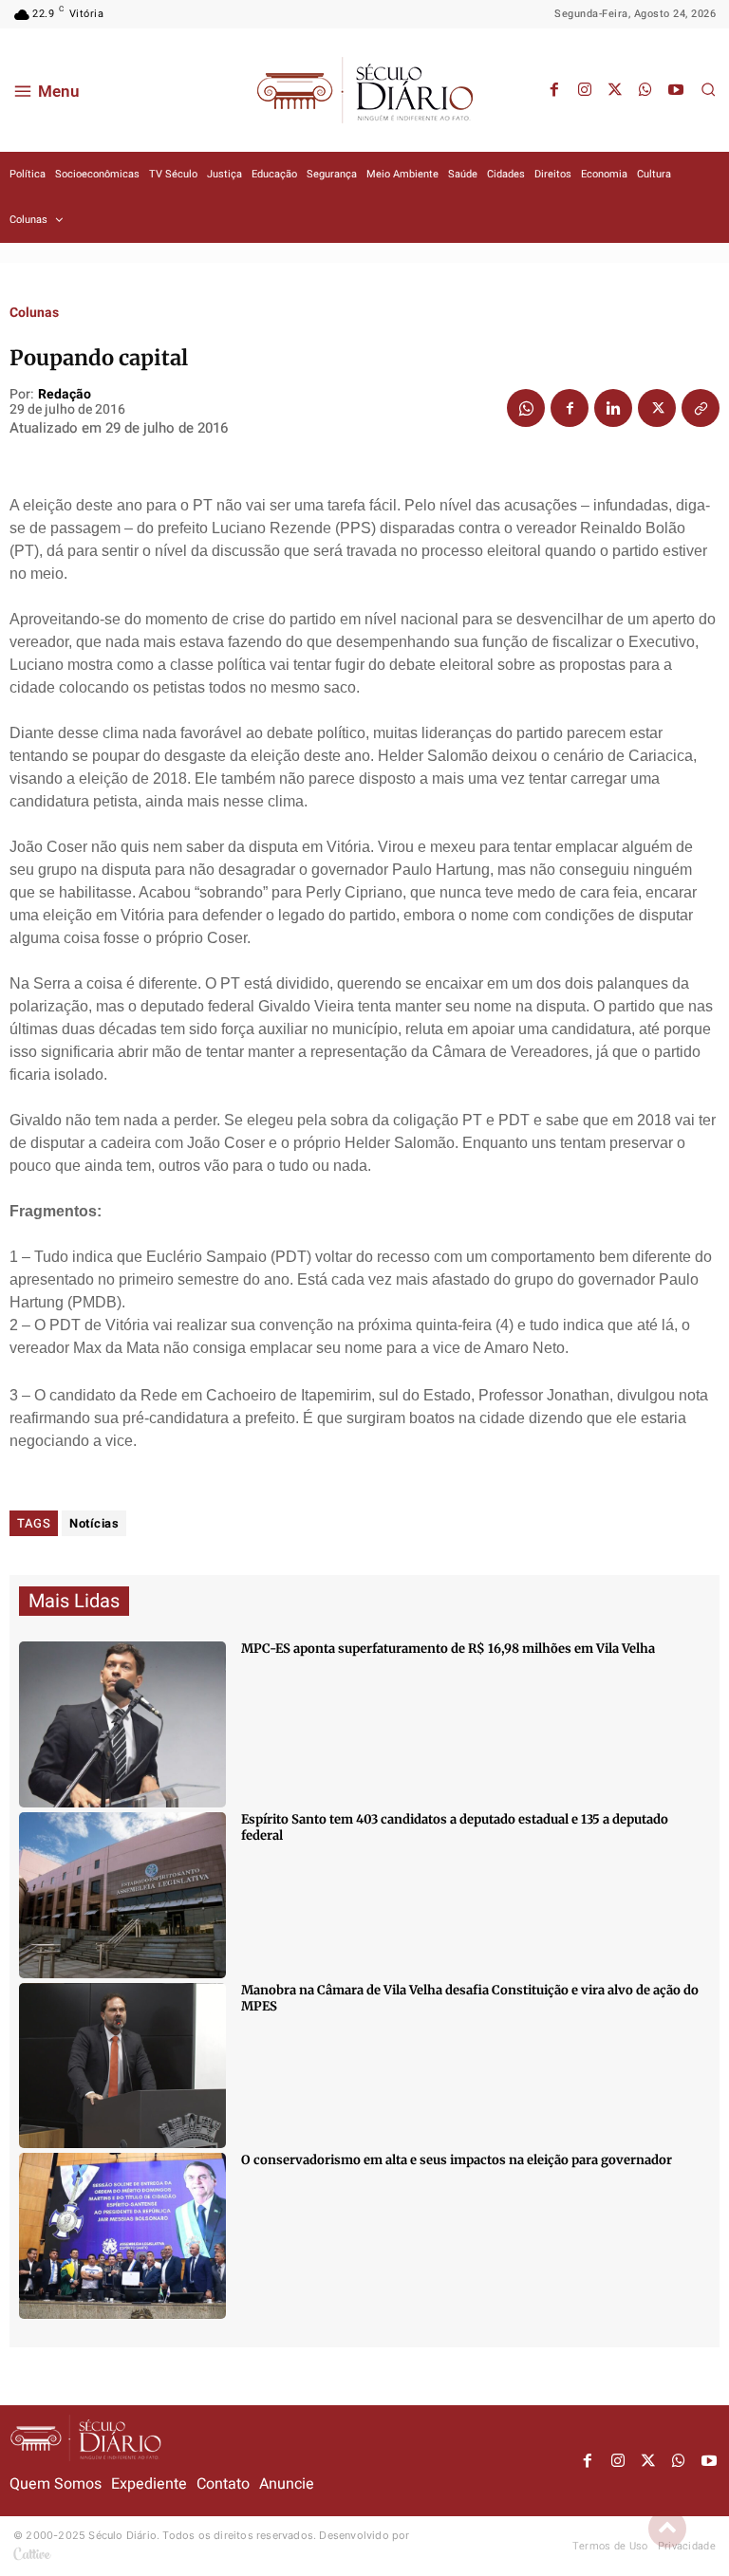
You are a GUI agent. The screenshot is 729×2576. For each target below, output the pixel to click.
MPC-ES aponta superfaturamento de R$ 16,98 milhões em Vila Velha (448, 1649)
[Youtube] (676, 90)
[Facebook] (554, 90)
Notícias (94, 1523)
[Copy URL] (701, 408)
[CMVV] (122, 1724)
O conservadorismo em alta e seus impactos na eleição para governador (457, 2160)
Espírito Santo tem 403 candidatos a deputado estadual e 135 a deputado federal (455, 1827)
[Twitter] (615, 90)
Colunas (34, 313)
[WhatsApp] (645, 90)
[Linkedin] (613, 408)
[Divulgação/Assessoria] (122, 2066)
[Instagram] (585, 90)
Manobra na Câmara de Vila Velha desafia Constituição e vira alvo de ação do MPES (470, 1998)
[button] (708, 89)
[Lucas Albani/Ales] (122, 1895)
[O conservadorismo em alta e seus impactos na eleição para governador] (122, 2236)
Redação (65, 395)
